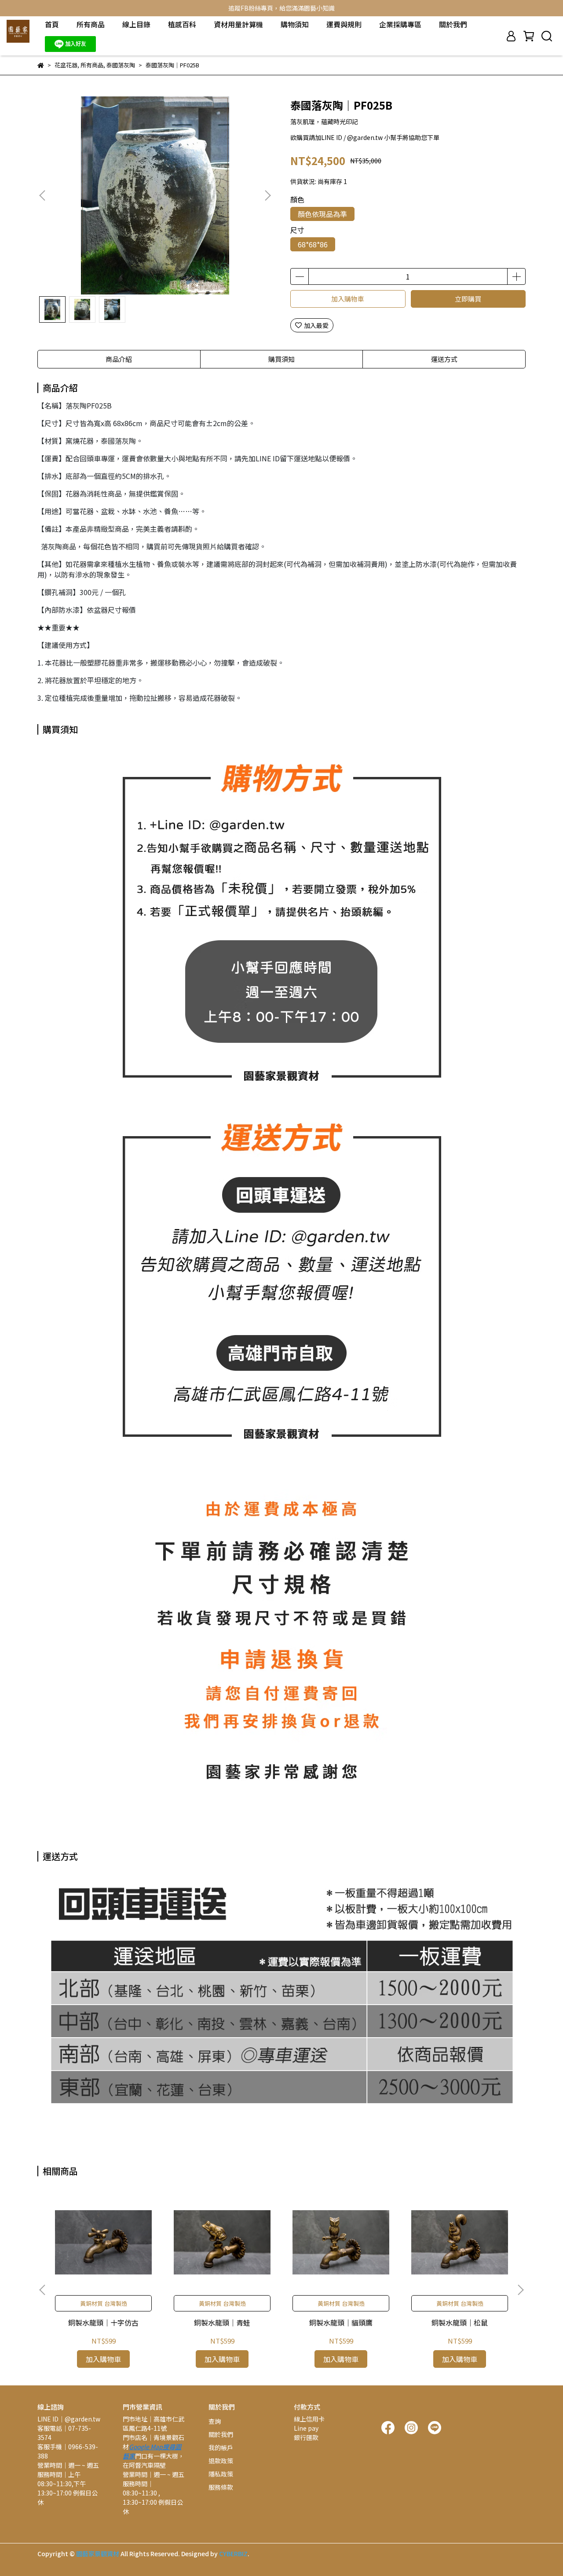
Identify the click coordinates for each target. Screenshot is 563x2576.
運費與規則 (344, 24)
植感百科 (182, 24)
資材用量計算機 (238, 24)
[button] (267, 195)
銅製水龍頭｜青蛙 (222, 2322)
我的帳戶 (221, 2447)
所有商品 (91, 24)
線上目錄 (136, 24)
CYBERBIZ (233, 2554)
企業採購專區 (400, 24)
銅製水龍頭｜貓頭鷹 (341, 2322)
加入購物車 (348, 299)
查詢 (215, 2421)
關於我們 (453, 24)
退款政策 (221, 2461)
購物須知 (295, 24)
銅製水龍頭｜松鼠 (460, 2322)
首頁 (52, 24)
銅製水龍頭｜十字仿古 (103, 2322)
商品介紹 (119, 359)
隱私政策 (221, 2474)
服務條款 (221, 2487)
